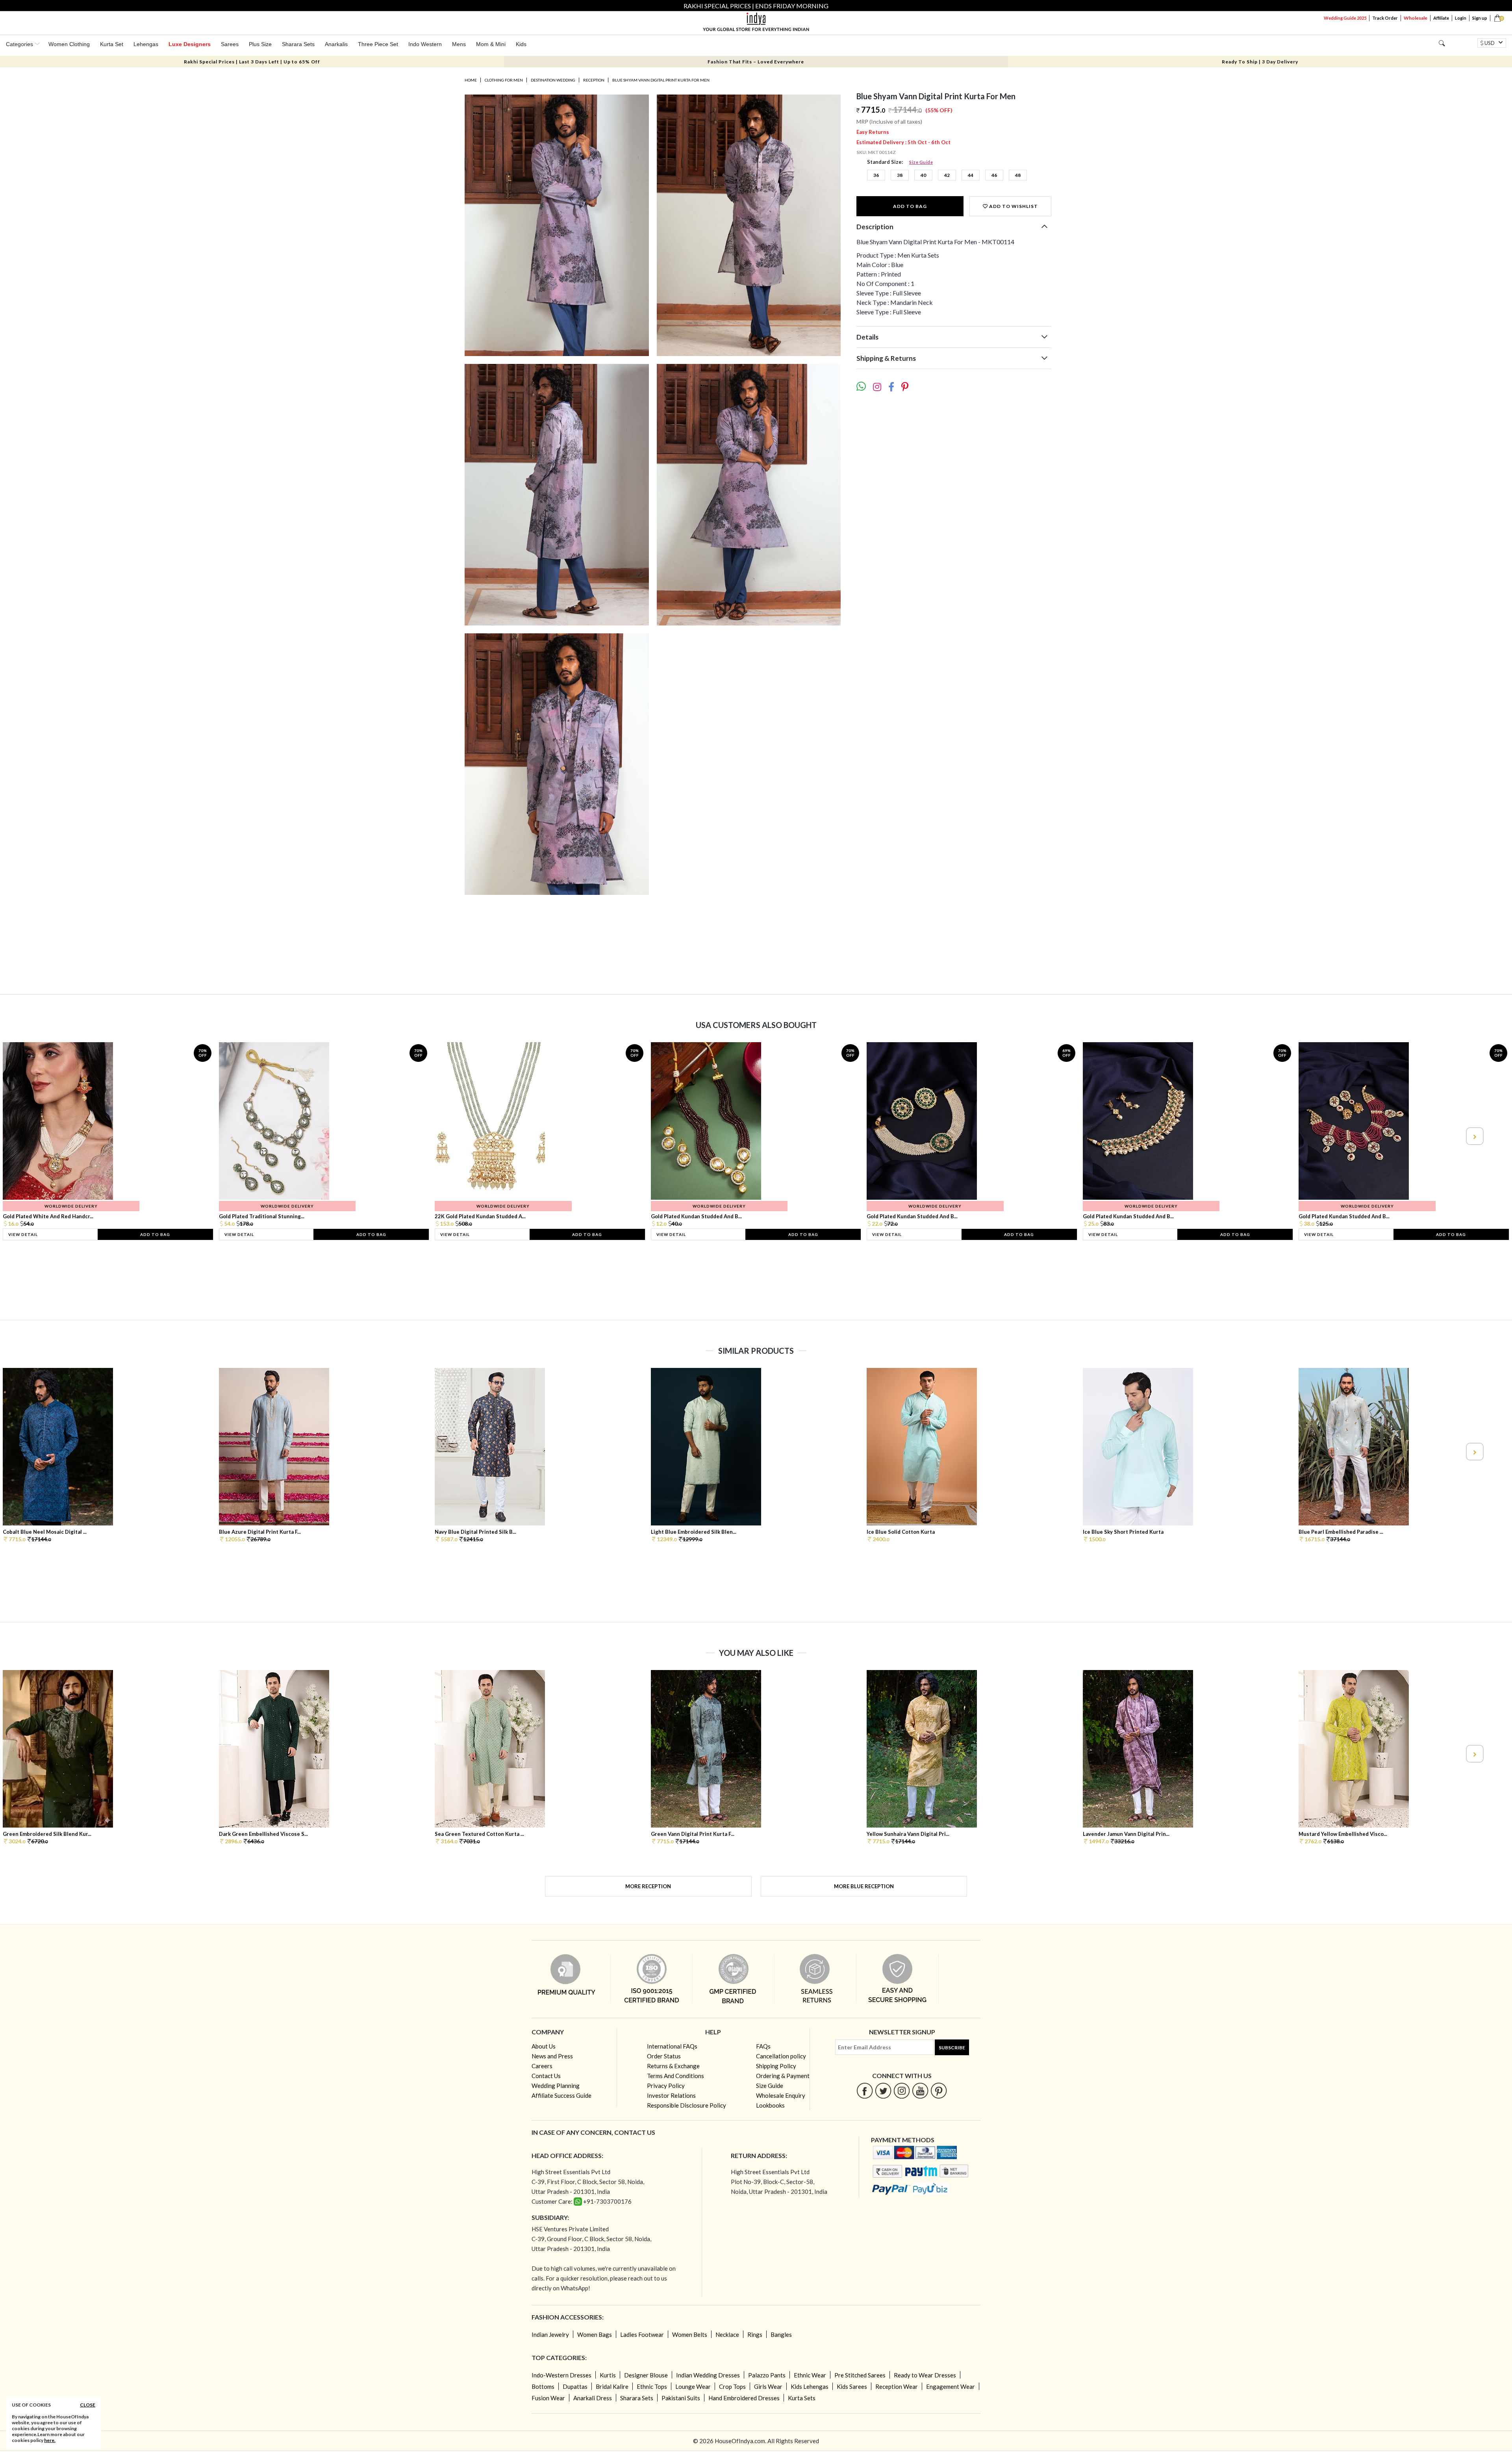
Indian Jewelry (550, 2334)
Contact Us (546, 2076)
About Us (544, 2046)
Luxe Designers (190, 44)
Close (88, 2405)
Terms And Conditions (675, 2076)
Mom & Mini (491, 44)
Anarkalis (336, 44)
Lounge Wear (693, 2386)
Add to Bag (910, 206)
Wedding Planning (556, 2086)
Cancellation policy (781, 2056)
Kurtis (608, 2375)
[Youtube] (920, 2090)
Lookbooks (770, 2105)
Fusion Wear (548, 2398)
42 (947, 175)
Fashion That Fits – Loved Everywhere (756, 62)
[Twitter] (883, 2090)
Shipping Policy (776, 2066)
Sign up (1480, 18)
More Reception (648, 1886)
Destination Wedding (553, 80)
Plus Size (260, 44)
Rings (755, 2334)
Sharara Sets (298, 44)
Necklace (727, 2334)
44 (971, 175)
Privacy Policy (666, 2086)
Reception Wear (897, 2386)
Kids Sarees (852, 2386)
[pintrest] (939, 2090)
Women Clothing (69, 44)
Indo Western (425, 44)
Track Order (1385, 18)
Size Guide (921, 162)
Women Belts (690, 2334)
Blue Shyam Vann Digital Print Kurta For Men (661, 80)
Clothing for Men (504, 80)
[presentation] (38, 1136)
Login (1461, 18)
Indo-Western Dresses (561, 2375)
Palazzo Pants (767, 2375)
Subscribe (952, 2048)
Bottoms (543, 2386)
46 (994, 175)
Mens (459, 44)
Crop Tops (732, 2386)
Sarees (230, 44)
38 (900, 175)
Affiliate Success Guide (561, 2095)
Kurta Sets (802, 2398)
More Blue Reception (864, 1886)
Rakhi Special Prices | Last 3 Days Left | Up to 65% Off (252, 62)
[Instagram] (902, 2090)
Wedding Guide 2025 (1345, 18)
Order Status (664, 2056)
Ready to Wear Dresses (925, 2375)
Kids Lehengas (810, 2386)
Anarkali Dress (593, 2398)
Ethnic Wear (810, 2375)
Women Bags (595, 2334)
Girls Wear (768, 2386)
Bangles (781, 2334)
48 (1018, 175)
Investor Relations (671, 2095)
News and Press (552, 2056)
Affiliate (1441, 18)
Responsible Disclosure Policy (687, 2105)
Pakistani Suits (681, 2398)
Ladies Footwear (642, 2334)
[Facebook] (865, 2090)
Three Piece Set (378, 44)
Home (471, 80)
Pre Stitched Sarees (860, 2375)
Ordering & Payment (783, 2076)
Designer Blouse (646, 2375)
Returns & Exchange (673, 2066)
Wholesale (1416, 18)
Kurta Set (112, 44)
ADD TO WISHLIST (1013, 206)
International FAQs (672, 2046)
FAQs (763, 2046)
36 (876, 175)
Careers (542, 2066)
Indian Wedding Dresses (708, 2375)
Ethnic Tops (652, 2386)
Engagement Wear (951, 2386)
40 (923, 175)
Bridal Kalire (612, 2386)
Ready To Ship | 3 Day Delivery (1260, 62)
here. (50, 2440)
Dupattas (575, 2386)
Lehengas (146, 44)
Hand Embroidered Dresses (744, 2398)
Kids (521, 44)
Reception (594, 80)
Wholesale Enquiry (781, 2095)
